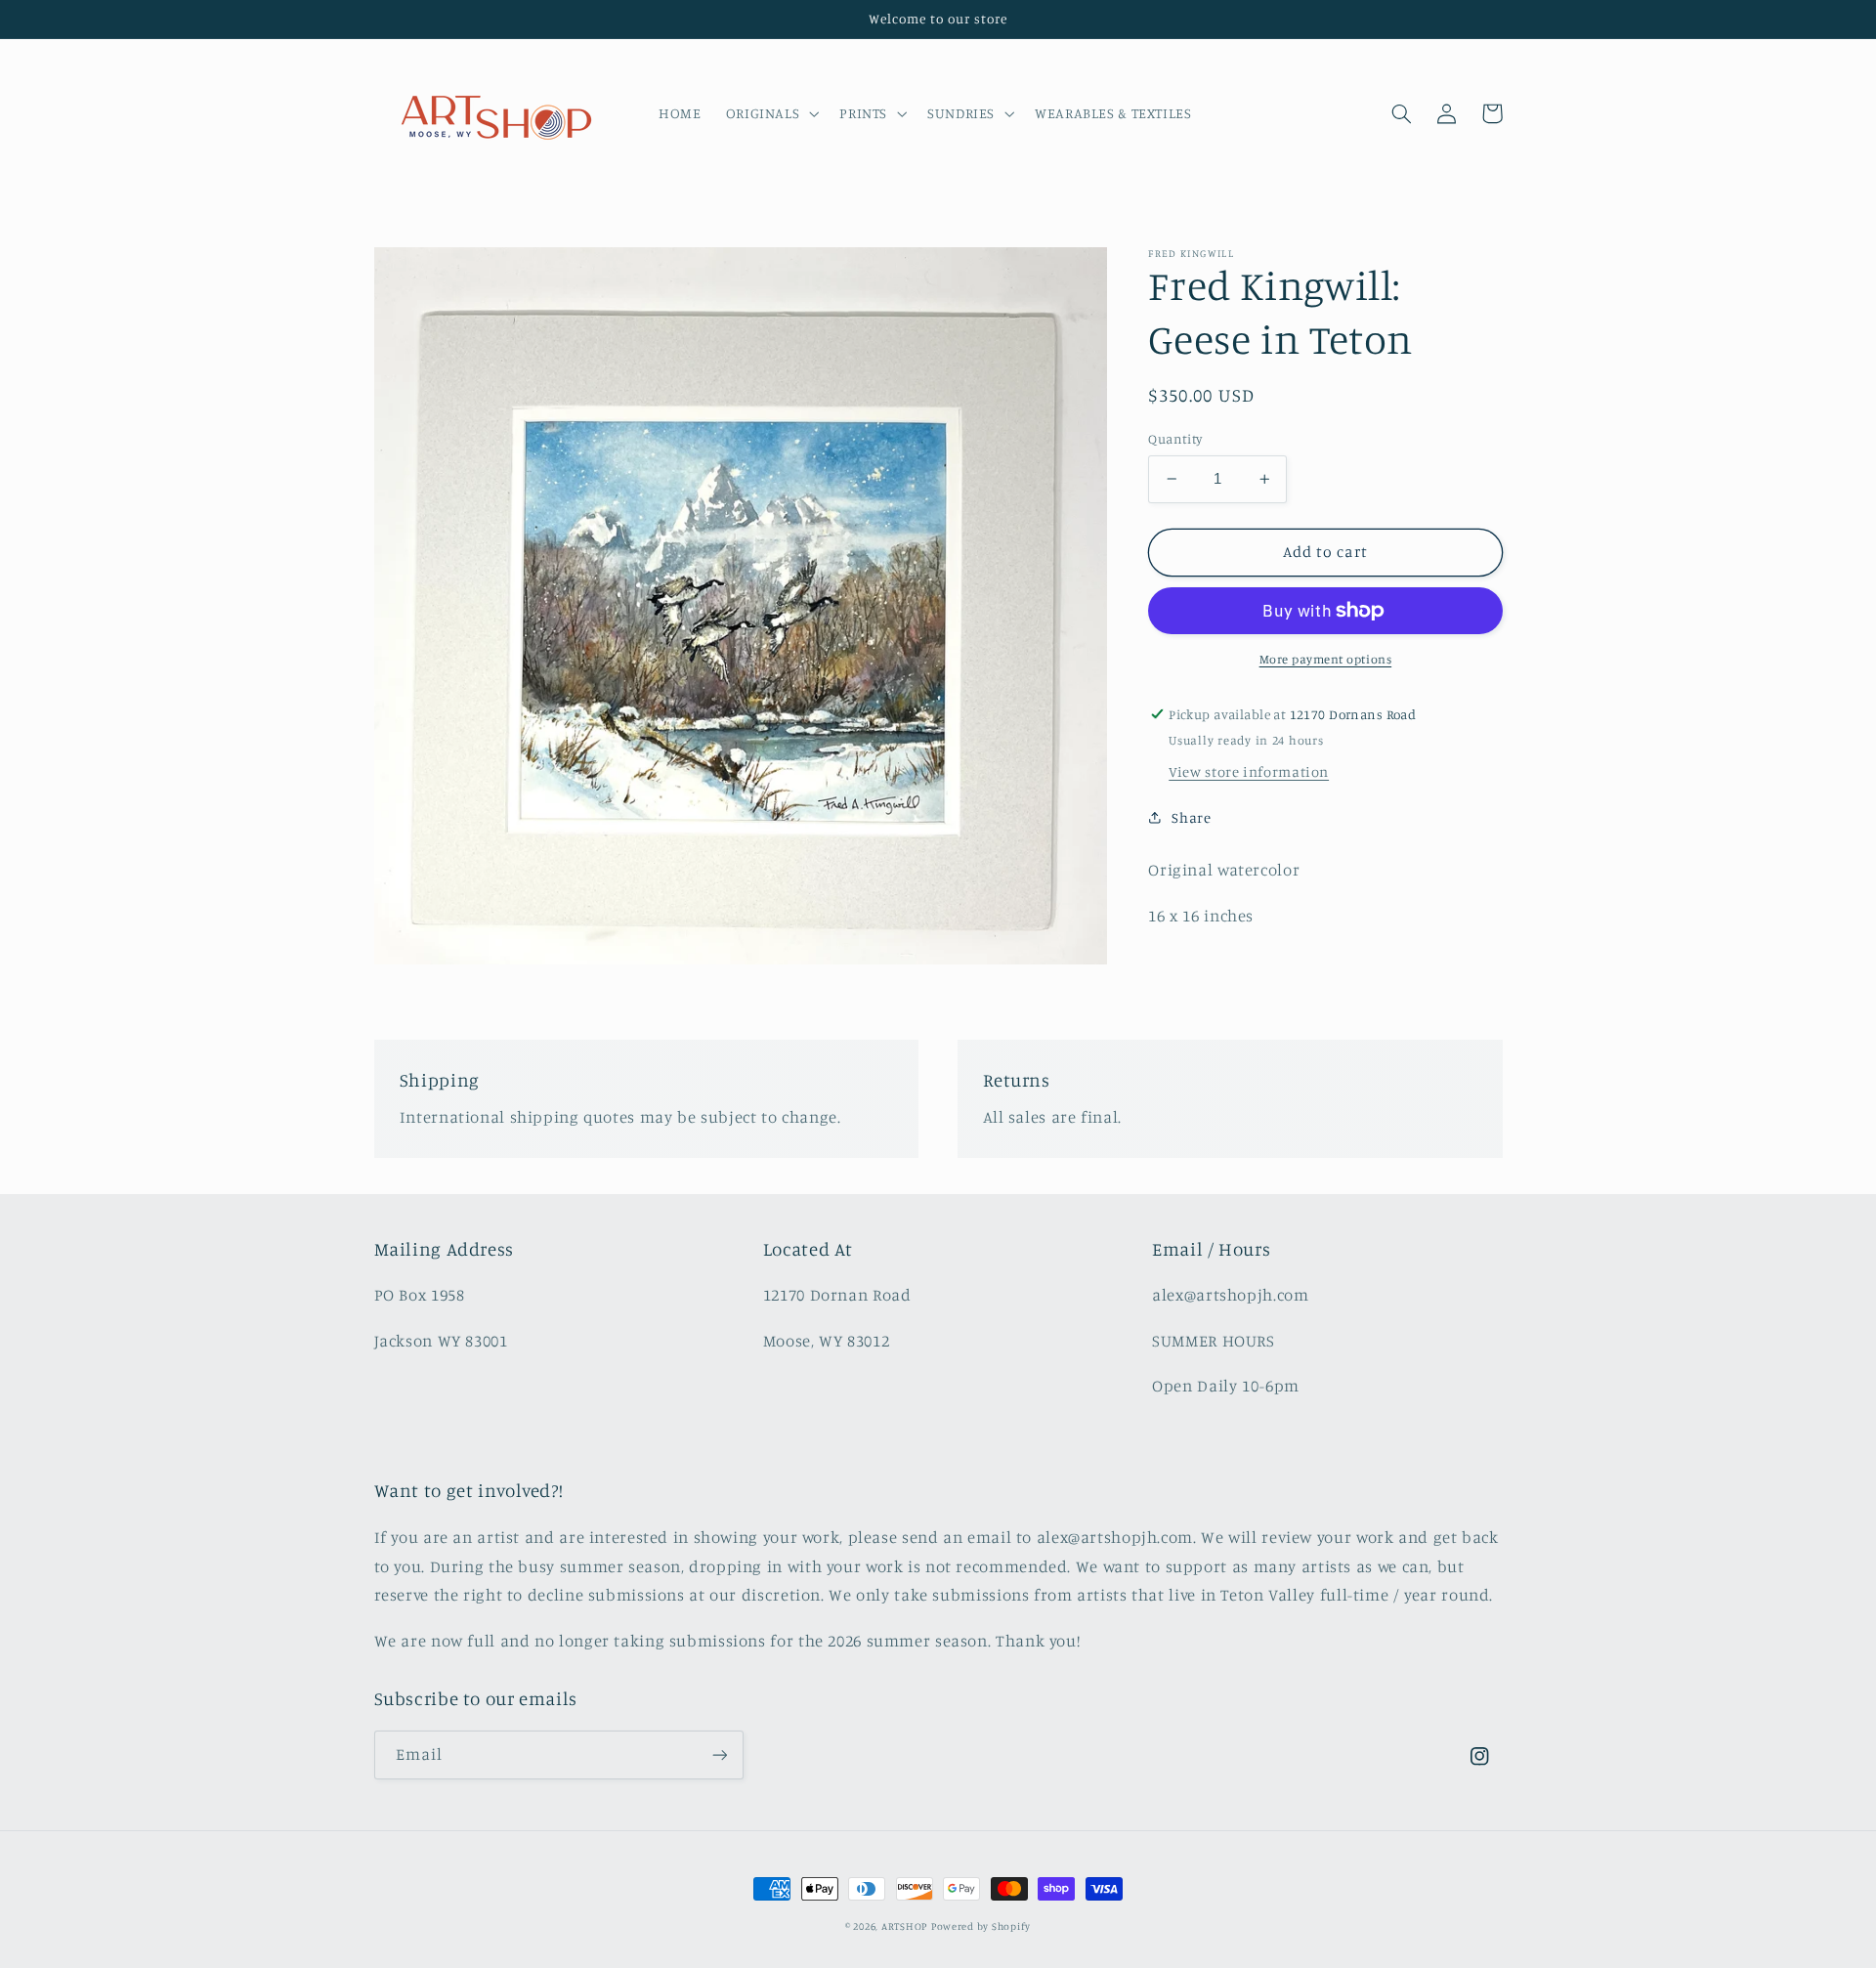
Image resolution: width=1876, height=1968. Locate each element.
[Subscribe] (719, 1754)
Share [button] (1191, 817)
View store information (1249, 771)
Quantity (1175, 439)
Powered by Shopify (981, 1926)
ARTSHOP (904, 1926)
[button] (770, 113)
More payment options (1326, 659)
